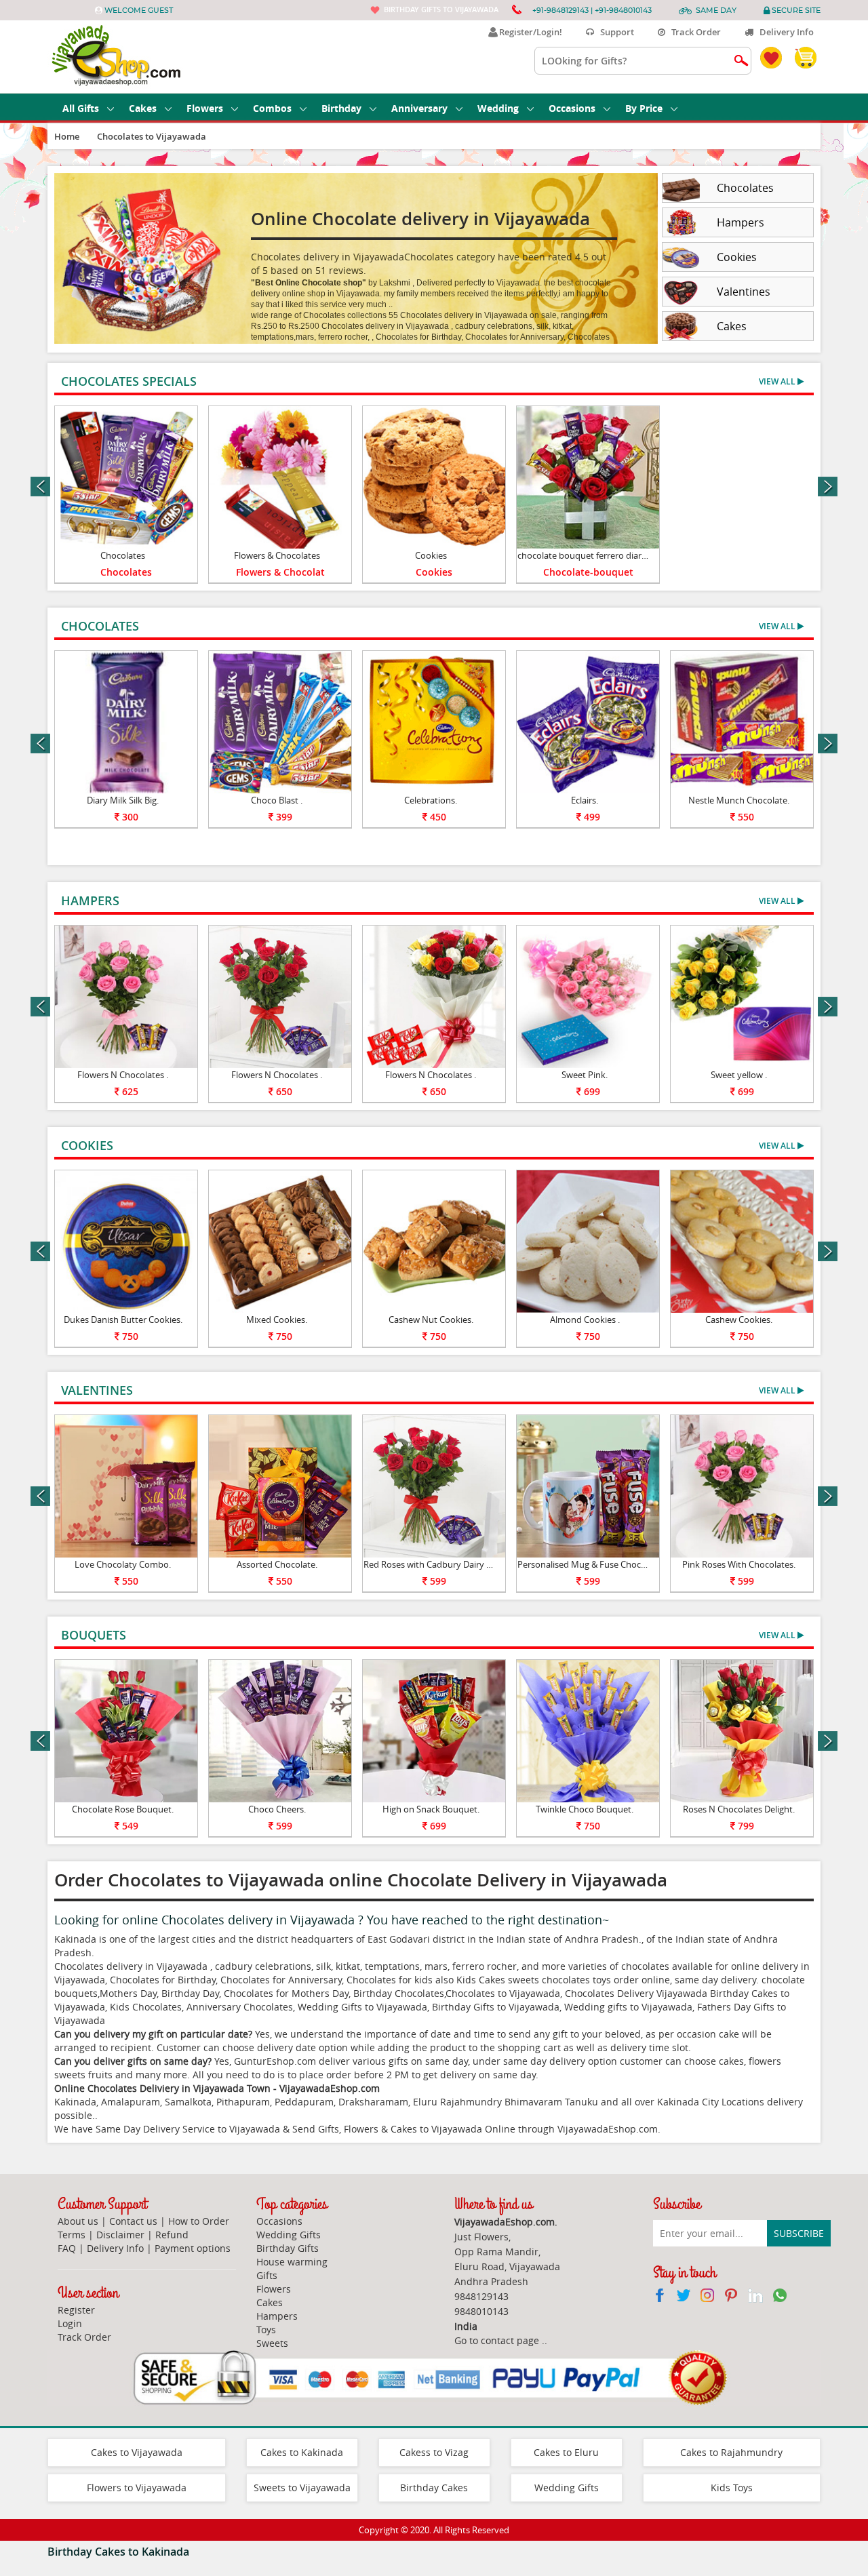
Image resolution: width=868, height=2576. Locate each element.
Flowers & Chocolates (277, 555)
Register (76, 2310)
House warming (292, 2262)
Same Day (716, 10)
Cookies (431, 555)
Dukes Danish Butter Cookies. (123, 1320)
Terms (72, 2235)
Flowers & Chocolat (280, 572)
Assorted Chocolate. (277, 1564)
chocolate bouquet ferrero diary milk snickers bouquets (629, 555)
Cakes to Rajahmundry (731, 2452)
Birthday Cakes (434, 2488)
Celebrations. (431, 800)
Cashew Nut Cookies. (431, 1320)
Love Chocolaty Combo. (123, 1564)
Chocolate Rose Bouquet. (123, 1809)
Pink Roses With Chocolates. (739, 1564)
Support (614, 32)
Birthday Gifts (288, 2248)
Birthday (341, 108)
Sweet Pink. (585, 1075)
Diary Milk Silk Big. (123, 800)
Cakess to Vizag (434, 2452)
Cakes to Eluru (566, 2452)
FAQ (67, 2248)
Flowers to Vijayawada (137, 2488)
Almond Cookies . (585, 1320)
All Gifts (81, 108)
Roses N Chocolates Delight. (739, 1809)
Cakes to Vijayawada (137, 2452)
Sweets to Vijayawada (302, 2488)
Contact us (133, 2221)
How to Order (199, 2221)
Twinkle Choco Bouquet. (585, 1809)
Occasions (572, 108)
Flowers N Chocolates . (123, 1075)
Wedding (498, 108)
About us (78, 2221)
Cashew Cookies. (739, 1320)
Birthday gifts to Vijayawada (441, 9)
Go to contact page (497, 2340)
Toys (266, 2330)
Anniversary (419, 108)
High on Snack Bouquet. (431, 1809)
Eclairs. (585, 800)
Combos (272, 108)
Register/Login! (529, 32)
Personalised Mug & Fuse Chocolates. (592, 1564)
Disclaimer (120, 2235)
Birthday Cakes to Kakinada (118, 2552)
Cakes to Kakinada (302, 2452)
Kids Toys (732, 2488)
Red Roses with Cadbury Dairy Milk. (434, 1564)
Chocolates (123, 555)
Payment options (193, 2248)
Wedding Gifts (289, 2235)
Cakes (143, 108)
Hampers (277, 2316)
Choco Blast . (277, 800)
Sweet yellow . (739, 1075)
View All (778, 381)
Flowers (205, 108)
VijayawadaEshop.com (608, 2129)
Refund (172, 2235)
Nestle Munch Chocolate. (739, 800)
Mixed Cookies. (277, 1320)
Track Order (693, 32)
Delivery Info (784, 32)
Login (70, 2323)
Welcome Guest (139, 10)
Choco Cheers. (277, 1809)
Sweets (272, 2343)
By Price (644, 108)
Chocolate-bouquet (588, 572)
